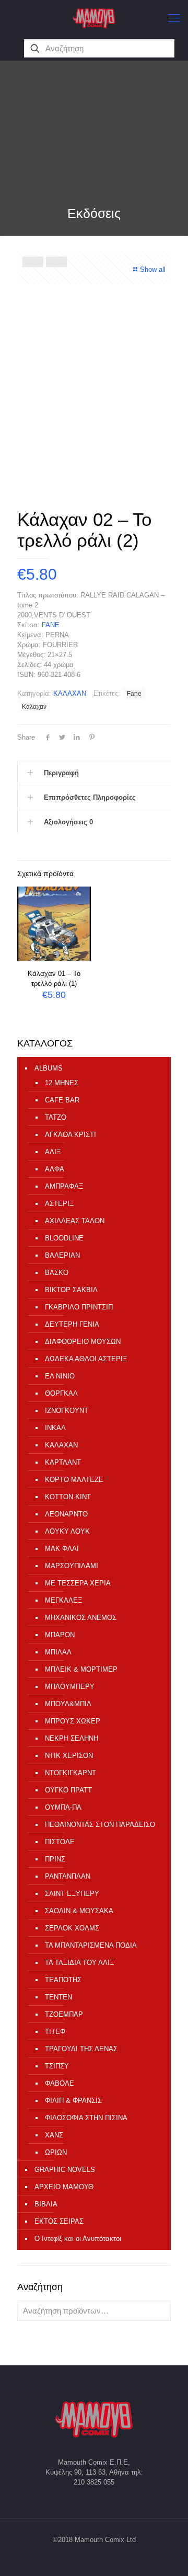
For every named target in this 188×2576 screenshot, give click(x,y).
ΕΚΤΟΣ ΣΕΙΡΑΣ (59, 2221)
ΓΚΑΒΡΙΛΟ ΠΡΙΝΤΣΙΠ (79, 1307)
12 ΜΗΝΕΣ (62, 1083)
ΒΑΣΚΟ (57, 1273)
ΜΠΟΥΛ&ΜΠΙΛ (68, 1704)
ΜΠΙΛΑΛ (58, 1652)
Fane (134, 693)
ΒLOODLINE (64, 1238)
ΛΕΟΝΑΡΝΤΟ (66, 1514)
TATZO (56, 1117)
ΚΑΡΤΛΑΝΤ (63, 1462)
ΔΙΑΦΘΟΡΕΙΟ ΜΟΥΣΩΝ (83, 1342)
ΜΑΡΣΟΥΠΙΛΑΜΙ (72, 1566)
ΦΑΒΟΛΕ (60, 2083)
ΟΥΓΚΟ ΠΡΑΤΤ (68, 1790)
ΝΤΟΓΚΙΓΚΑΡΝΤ (70, 1773)
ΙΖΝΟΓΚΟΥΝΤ (67, 1411)
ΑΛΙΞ (53, 1152)
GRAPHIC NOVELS (65, 2170)
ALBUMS (49, 1068)
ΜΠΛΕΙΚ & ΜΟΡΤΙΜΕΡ (81, 1669)
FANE (51, 625)
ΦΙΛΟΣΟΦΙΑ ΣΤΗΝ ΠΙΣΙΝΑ (86, 2118)
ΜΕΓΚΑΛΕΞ (63, 1600)
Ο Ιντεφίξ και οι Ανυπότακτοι (78, 2239)
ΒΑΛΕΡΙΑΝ (62, 1255)
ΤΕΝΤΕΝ (58, 1997)
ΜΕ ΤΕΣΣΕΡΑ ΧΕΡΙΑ (78, 1583)
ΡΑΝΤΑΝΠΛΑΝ (68, 1876)
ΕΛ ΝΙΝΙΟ (60, 1376)
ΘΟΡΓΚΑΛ (61, 1393)
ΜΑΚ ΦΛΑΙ (62, 1549)
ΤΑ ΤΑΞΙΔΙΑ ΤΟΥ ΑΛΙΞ (79, 1963)
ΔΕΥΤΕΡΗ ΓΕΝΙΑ (72, 1324)
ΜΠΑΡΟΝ (60, 1635)
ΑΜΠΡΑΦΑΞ (64, 1186)
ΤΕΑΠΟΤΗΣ (63, 1980)
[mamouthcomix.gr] (94, 18)
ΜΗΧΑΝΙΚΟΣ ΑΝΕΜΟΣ (81, 1618)
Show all (153, 269)
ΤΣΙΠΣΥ (57, 2066)
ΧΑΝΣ (54, 2135)
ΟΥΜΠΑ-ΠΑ (63, 1807)
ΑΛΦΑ (55, 1169)
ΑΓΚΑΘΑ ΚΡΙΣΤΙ (70, 1135)
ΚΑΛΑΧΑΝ (70, 693)
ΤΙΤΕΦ (55, 2032)
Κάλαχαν (34, 706)
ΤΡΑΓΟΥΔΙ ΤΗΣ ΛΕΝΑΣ (81, 2049)
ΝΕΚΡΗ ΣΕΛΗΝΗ (72, 1738)
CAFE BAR (62, 1100)
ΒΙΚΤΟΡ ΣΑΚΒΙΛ (71, 1290)
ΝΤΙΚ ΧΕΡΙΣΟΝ (69, 1756)
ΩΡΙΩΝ (56, 2152)
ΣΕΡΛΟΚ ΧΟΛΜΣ (72, 1928)
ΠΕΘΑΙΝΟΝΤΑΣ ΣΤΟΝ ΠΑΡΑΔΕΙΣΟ (100, 1825)
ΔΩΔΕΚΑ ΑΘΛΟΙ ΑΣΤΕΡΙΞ (86, 1359)
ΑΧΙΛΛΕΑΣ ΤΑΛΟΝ (75, 1221)
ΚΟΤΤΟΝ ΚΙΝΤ (68, 1497)
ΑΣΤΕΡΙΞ (59, 1204)
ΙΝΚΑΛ (55, 1428)
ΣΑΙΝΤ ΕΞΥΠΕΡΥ (72, 1894)
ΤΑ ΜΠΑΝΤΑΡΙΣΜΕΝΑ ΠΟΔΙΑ (91, 1945)
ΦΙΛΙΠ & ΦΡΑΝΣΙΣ (73, 2101)
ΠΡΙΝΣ (55, 1859)
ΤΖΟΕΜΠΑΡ (64, 2014)
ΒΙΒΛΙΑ (46, 2204)
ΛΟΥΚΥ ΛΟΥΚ (67, 1531)
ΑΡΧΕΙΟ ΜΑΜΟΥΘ (64, 2187)
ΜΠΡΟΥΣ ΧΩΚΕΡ (73, 1721)
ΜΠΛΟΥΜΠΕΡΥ (70, 1687)
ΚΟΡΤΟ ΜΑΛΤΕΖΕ (74, 1480)
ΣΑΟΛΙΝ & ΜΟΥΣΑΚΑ (79, 1911)
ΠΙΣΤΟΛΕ (60, 1842)
